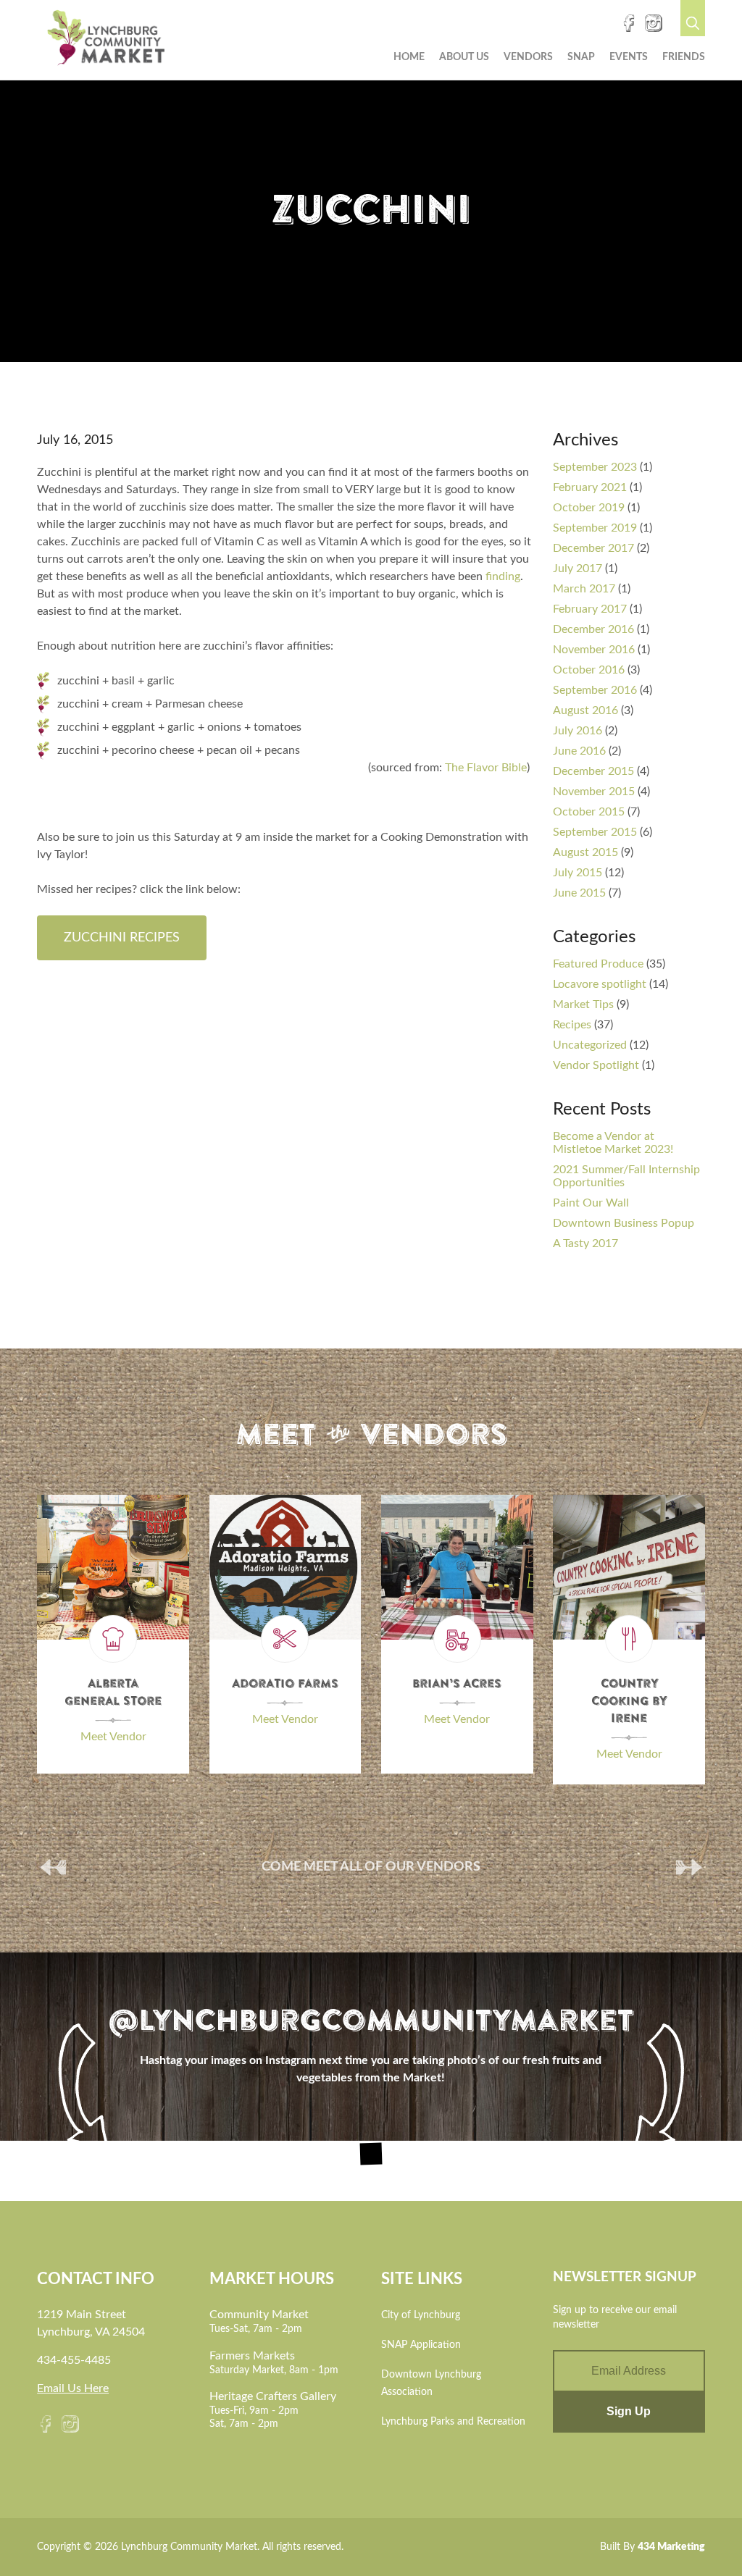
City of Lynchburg (421, 2315)
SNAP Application (421, 2345)
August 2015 (585, 852)
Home (409, 57)
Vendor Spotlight (596, 1065)
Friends (684, 57)
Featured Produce (598, 964)
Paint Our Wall (591, 1203)
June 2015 (579, 893)
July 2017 (578, 569)
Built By (653, 2547)
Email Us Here (73, 2388)
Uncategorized (590, 1045)
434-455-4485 (74, 2360)
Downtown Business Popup (624, 1223)
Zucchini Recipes (122, 938)
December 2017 (593, 548)
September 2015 (595, 832)
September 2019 (595, 528)
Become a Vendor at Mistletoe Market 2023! (613, 1143)
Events (629, 57)
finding (503, 576)
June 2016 (579, 751)
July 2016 (578, 731)
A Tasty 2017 (585, 1243)
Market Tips (583, 1004)
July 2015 (578, 873)
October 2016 (589, 670)
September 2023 (595, 467)
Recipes (572, 1025)
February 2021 (590, 487)
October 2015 (589, 812)
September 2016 (595, 690)
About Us (464, 57)
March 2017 (584, 589)
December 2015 (593, 771)
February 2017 (590, 609)
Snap (581, 57)
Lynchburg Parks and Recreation (453, 2422)
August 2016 (585, 710)
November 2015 (594, 792)
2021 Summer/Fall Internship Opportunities (626, 1176)
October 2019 (589, 508)
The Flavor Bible (486, 768)
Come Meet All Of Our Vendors (371, 1867)
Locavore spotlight (600, 984)
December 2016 (593, 629)
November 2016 (594, 650)
